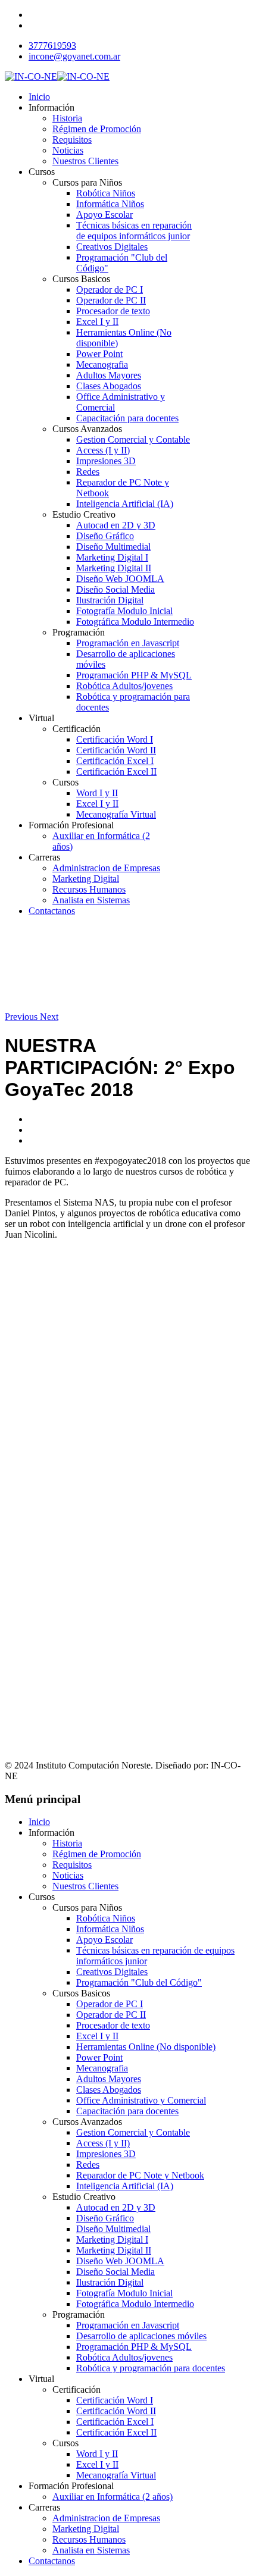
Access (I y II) (103, 450)
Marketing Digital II (114, 568)
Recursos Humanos (89, 889)
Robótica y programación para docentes (151, 2368)
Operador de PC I (110, 289)
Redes (88, 472)
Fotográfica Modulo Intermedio (135, 622)
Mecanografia (102, 364)
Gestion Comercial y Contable (133, 439)
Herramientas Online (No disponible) (146, 2047)
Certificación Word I (115, 739)
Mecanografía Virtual (116, 814)
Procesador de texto (113, 311)
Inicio (39, 97)
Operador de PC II (111, 300)
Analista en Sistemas (91, 900)
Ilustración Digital (110, 600)
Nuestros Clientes (85, 161)
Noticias (68, 150)
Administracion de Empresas (106, 868)
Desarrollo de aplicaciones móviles (141, 2336)
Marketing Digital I (112, 557)
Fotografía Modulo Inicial (124, 611)
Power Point (99, 354)
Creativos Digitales (112, 247)
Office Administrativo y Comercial (141, 2100)
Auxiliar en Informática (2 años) (113, 2497)
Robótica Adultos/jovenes (124, 686)
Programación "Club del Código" (139, 1982)
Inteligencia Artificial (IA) (125, 504)
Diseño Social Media (115, 589)
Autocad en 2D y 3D (116, 525)
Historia (67, 118)
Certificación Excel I (115, 761)
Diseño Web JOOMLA (120, 579)
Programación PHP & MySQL (134, 675)
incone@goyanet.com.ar (74, 56)
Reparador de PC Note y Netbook (140, 2175)
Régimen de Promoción (97, 129)
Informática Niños (110, 204)
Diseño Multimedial (113, 547)
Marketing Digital (86, 879)
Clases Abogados (109, 386)
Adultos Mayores (109, 375)
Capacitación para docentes (127, 418)
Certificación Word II (116, 750)
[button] (22, 1017)
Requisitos (72, 140)
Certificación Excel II (116, 771)
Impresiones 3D (106, 461)
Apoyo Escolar (104, 215)
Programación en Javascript (128, 643)
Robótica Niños (106, 193)
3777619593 (52, 46)
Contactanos (52, 911)
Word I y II (97, 793)
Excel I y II (97, 322)
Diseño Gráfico (105, 536)
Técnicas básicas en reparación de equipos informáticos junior (134, 231)
